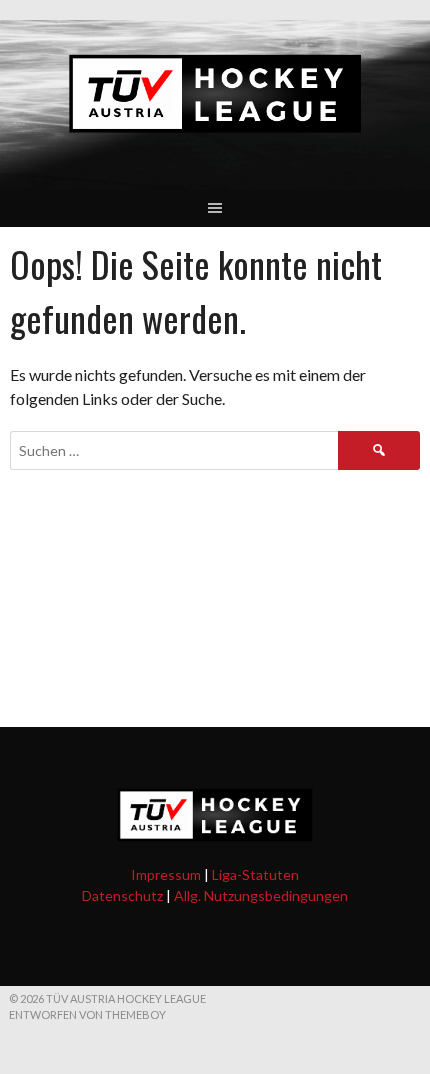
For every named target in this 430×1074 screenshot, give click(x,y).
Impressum (166, 874)
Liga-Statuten (255, 874)
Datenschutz (122, 895)
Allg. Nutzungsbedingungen (261, 895)
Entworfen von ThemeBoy (87, 1014)
